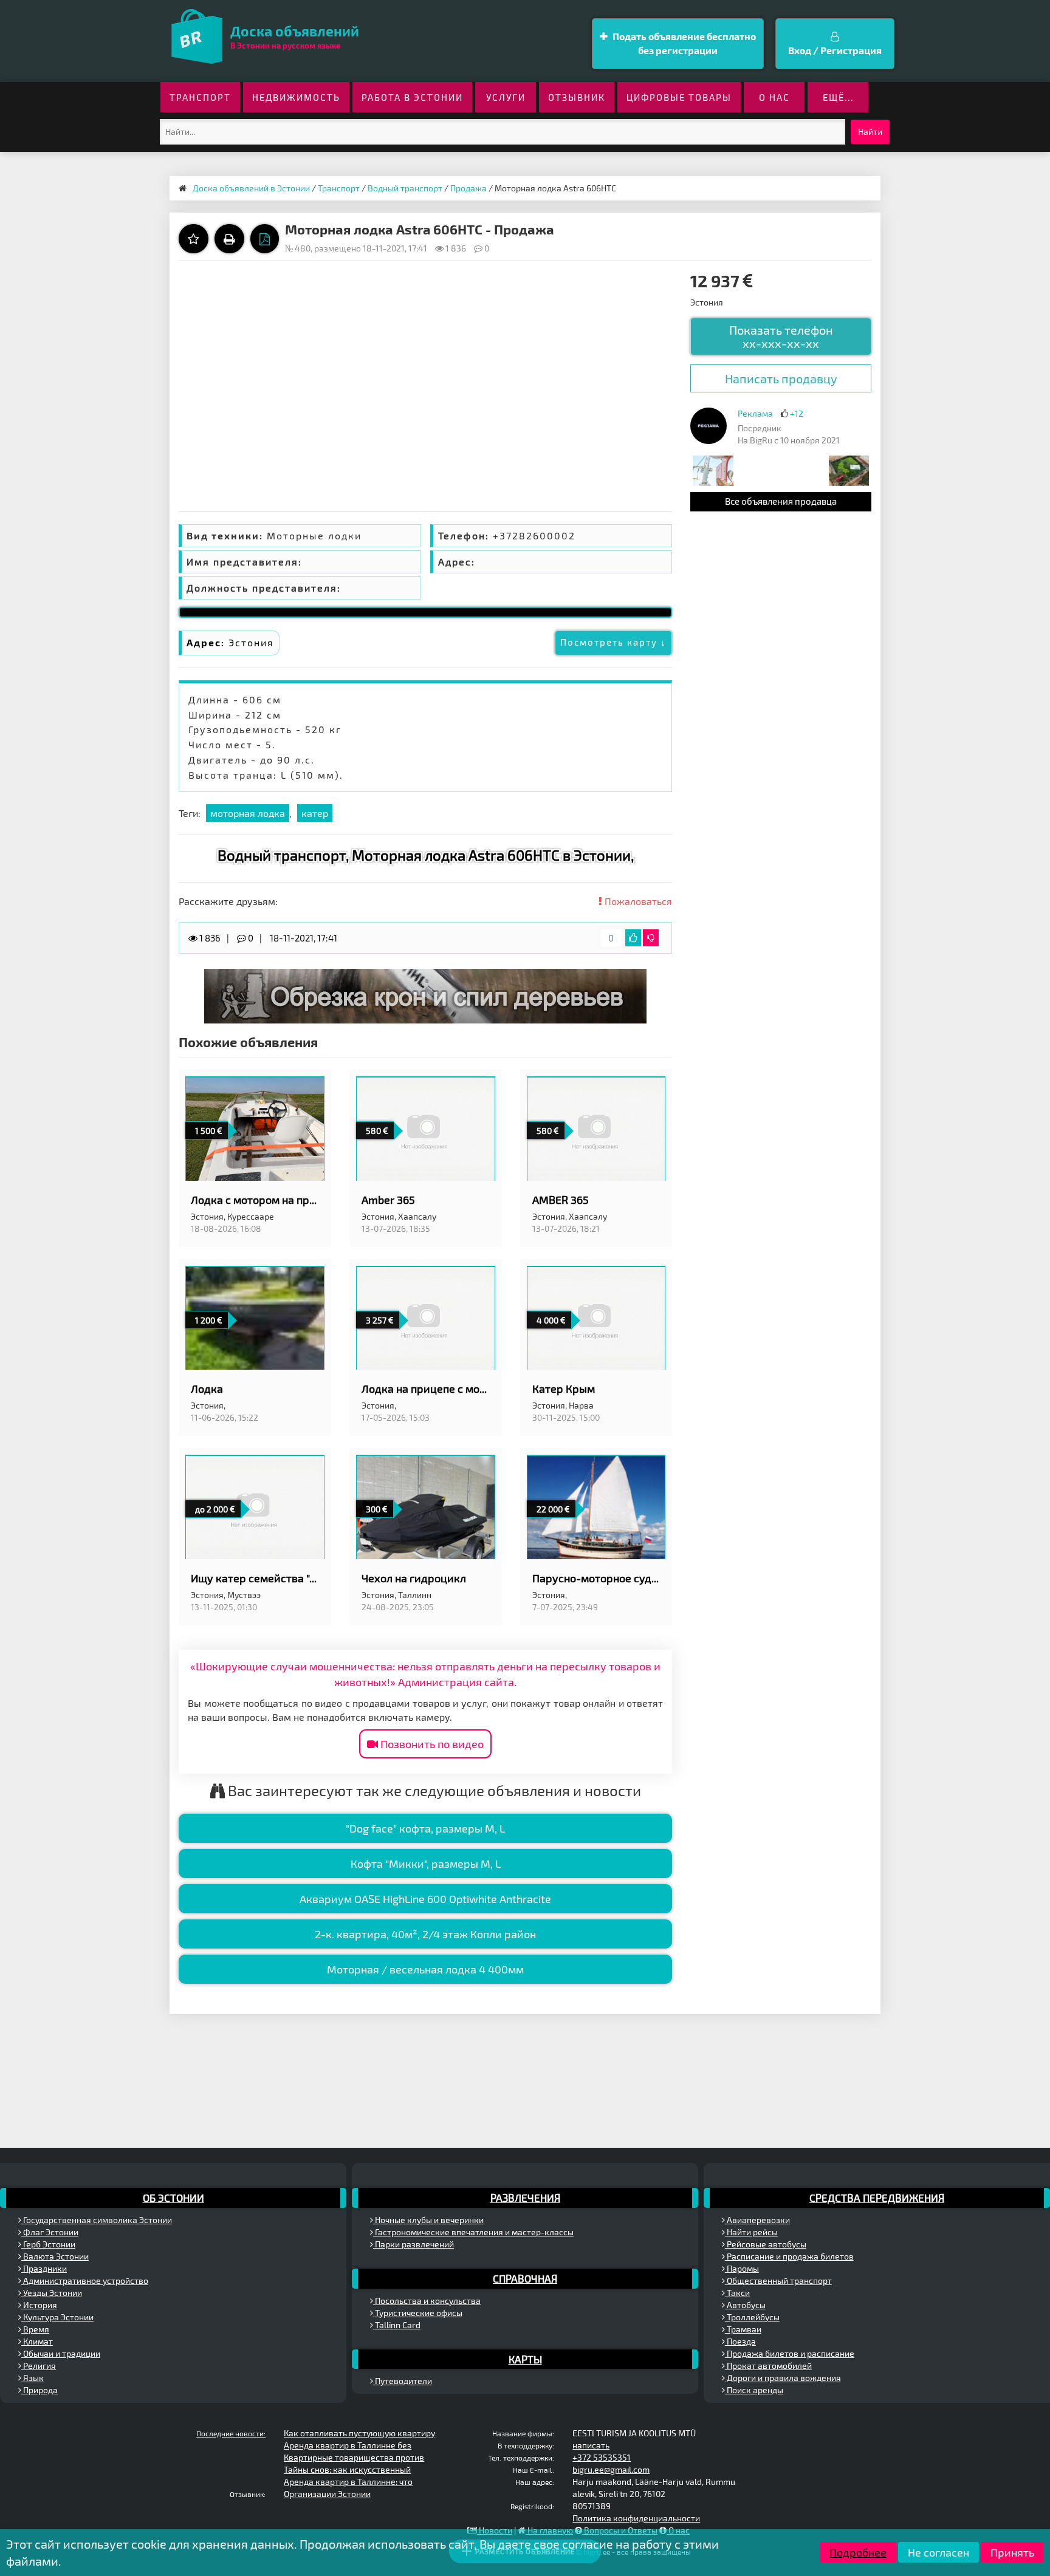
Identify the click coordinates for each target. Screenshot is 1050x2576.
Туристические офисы (418, 2313)
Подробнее (858, 2552)
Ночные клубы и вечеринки (428, 2220)
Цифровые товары (679, 97)
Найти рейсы (751, 2232)
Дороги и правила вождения (783, 2378)
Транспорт (200, 97)
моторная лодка (248, 813)
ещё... (838, 97)
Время (35, 2329)
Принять (1012, 2552)
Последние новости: (231, 2433)
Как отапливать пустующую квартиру (359, 2433)
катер (315, 813)
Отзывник (577, 97)
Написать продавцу (781, 378)
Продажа (468, 188)
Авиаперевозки (757, 2220)
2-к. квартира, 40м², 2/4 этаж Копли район (425, 1934)
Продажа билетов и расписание (790, 2353)
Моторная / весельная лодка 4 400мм (425, 1969)
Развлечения (525, 2198)
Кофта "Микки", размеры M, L (426, 1864)
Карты (525, 2359)
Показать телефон (781, 337)
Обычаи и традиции (61, 2353)
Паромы (742, 2268)
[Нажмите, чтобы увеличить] (709, 426)
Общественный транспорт (778, 2280)
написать (591, 2445)
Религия (39, 2366)
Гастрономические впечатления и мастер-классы (473, 2232)
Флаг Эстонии (50, 2232)
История (39, 2305)
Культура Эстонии (57, 2317)
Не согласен (938, 2552)
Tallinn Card (397, 2325)
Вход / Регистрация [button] (835, 50)
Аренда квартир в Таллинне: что (348, 2482)
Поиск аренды (754, 2390)
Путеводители (403, 2381)
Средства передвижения (877, 2198)
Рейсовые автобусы (766, 2244)
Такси (737, 2293)
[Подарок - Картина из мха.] (849, 470)
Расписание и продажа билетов (789, 2256)
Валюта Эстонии (55, 2256)
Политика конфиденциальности (636, 2518)
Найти (870, 132)
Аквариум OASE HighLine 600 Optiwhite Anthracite (425, 1899)
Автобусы (745, 2305)
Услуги (506, 97)
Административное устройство (85, 2280)
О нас (774, 97)
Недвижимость (296, 97)
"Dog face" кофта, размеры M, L (425, 1828)
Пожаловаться (637, 901)
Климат (37, 2341)
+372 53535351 (602, 2457)
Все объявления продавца (781, 501)
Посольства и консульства (427, 2301)
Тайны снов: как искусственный (347, 2469)
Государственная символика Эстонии (97, 2220)
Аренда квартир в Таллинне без (348, 2445)
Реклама (755, 413)
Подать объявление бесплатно (683, 43)
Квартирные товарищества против (354, 2457)
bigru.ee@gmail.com (611, 2469)
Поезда (740, 2341)
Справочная (525, 2278)
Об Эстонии (173, 2198)
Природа (39, 2390)
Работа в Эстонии (412, 97)
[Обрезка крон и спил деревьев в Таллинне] (425, 995)
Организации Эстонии (327, 2494)
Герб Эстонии (48, 2244)
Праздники (44, 2268)
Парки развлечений (413, 2244)
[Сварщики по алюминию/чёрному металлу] (713, 470)
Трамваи (743, 2329)
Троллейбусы (752, 2317)
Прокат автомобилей (768, 2366)
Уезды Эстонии (52, 2293)
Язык (33, 2378)
